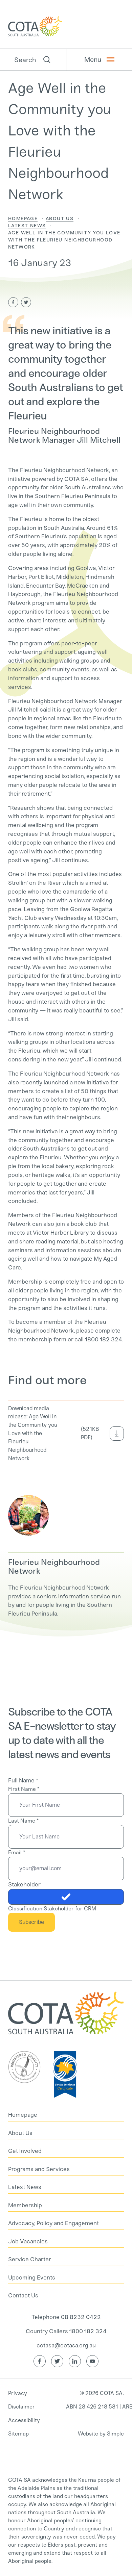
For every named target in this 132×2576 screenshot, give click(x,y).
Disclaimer (21, 2407)
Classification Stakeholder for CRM (52, 1909)
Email (17, 1852)
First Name (24, 1789)
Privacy (18, 2393)
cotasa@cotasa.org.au (66, 2345)
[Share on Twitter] (26, 302)
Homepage (23, 219)
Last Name (23, 1821)
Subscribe (31, 1922)
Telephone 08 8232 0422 (66, 2317)
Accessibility (24, 2420)
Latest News (27, 226)
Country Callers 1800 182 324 (66, 2331)
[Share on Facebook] (13, 302)
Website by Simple (101, 2434)
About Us (60, 219)
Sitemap (18, 2434)
